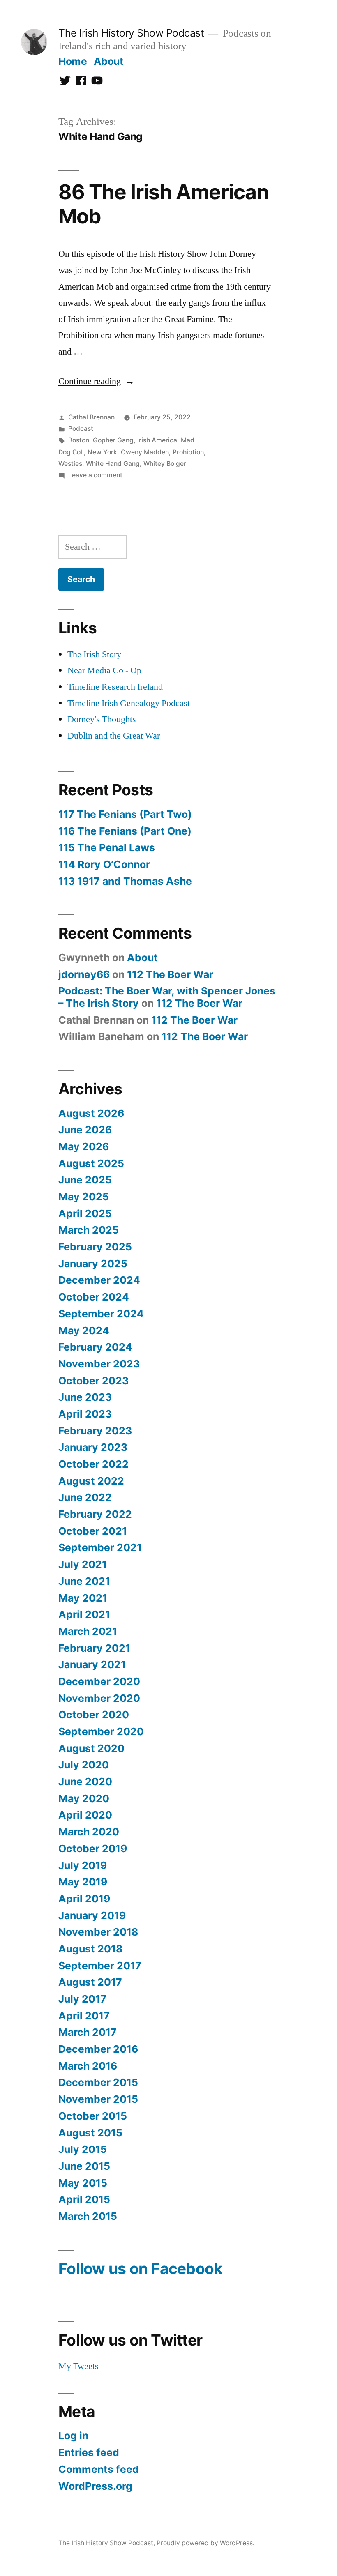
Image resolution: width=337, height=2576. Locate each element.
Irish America (157, 440)
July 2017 (82, 1999)
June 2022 (85, 1497)
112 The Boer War (170, 974)
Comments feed (99, 2469)
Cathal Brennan (91, 417)
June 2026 (85, 1130)
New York (102, 452)
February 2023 (95, 1431)
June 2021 (84, 1581)
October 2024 (94, 1297)
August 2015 (90, 2133)
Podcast (81, 429)
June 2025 (85, 1180)
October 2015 (93, 2116)
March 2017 (88, 2032)
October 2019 (93, 1849)
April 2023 (85, 1414)
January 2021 (92, 1664)
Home (73, 61)
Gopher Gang (113, 440)
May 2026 (84, 1146)
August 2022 (91, 1481)
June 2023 (85, 1397)
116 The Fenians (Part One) (125, 831)
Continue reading (96, 381)
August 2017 (90, 1982)
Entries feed (89, 2452)
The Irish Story (94, 654)
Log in (73, 2436)
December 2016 (98, 2049)
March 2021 (88, 1631)
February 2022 (95, 1514)
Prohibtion (188, 452)
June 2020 (85, 1782)
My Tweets (78, 2366)
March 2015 (88, 2216)
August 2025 (91, 1163)
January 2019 (92, 1915)
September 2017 (100, 1966)
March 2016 (88, 2066)
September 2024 (101, 1314)
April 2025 (85, 1213)
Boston (79, 440)
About (109, 61)
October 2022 (93, 1464)
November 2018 (98, 1932)
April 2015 (84, 2199)
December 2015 (98, 2082)
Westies (70, 464)
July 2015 (83, 2149)
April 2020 (85, 1815)
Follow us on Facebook (140, 2269)
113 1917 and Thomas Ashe (125, 881)
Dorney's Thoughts (102, 719)
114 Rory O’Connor (104, 864)
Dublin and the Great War (114, 736)
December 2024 (99, 1280)
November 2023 (99, 1364)
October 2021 (93, 1531)
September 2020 (101, 1731)
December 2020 (99, 1681)
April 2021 (84, 1614)
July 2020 (84, 1765)
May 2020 (84, 1798)
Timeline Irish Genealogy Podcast (129, 703)
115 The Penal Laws (107, 847)
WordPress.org (95, 2486)
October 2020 (94, 1715)
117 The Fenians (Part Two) (125, 814)
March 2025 (89, 1230)
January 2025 (93, 1264)
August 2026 (91, 1113)
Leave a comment (95, 475)
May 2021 (83, 1598)
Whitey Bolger (165, 464)
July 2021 (83, 1564)
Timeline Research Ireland (115, 687)
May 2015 (83, 2183)
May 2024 (84, 1331)
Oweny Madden (145, 452)
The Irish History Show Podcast (131, 33)
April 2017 (84, 2016)
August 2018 (90, 1949)
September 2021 (100, 1547)
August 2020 (91, 1748)
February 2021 (94, 1648)
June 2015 (84, 2166)
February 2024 (95, 1347)
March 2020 (89, 1832)
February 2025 (95, 1247)
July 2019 (83, 1865)
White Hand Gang (113, 464)
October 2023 (93, 1381)
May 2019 (83, 1882)
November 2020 (99, 1698)
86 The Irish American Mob (164, 204)
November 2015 (98, 2099)
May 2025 (84, 1197)
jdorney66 (84, 974)
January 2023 (93, 1447)
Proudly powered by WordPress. (205, 2543)
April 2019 (84, 1899)
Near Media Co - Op (104, 670)
